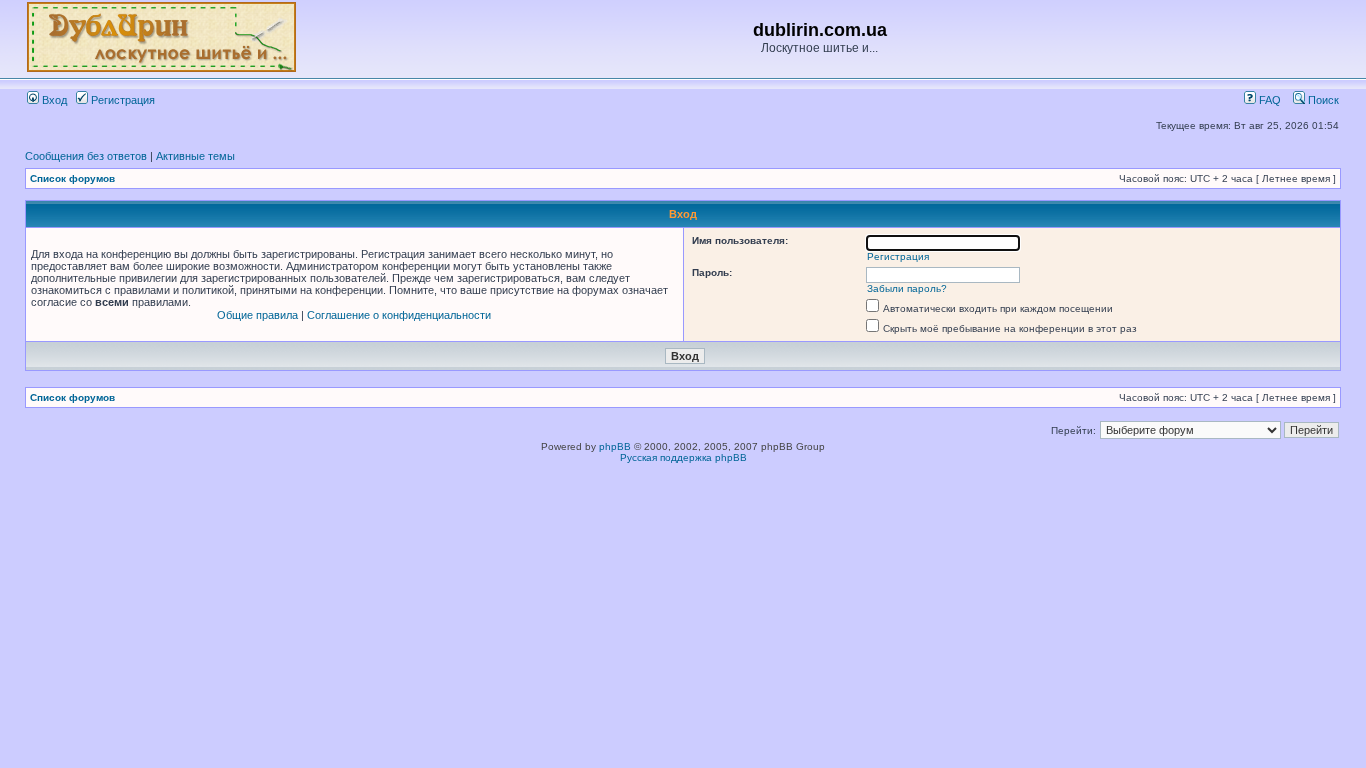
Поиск (1322, 100)
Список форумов (72, 178)
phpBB (615, 446)
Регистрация (121, 100)
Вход (53, 100)
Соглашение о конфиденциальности (399, 315)
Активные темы (195, 156)
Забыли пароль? (907, 288)
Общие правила (257, 315)
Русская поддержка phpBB (683, 457)
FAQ (1268, 100)
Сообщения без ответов (86, 156)
